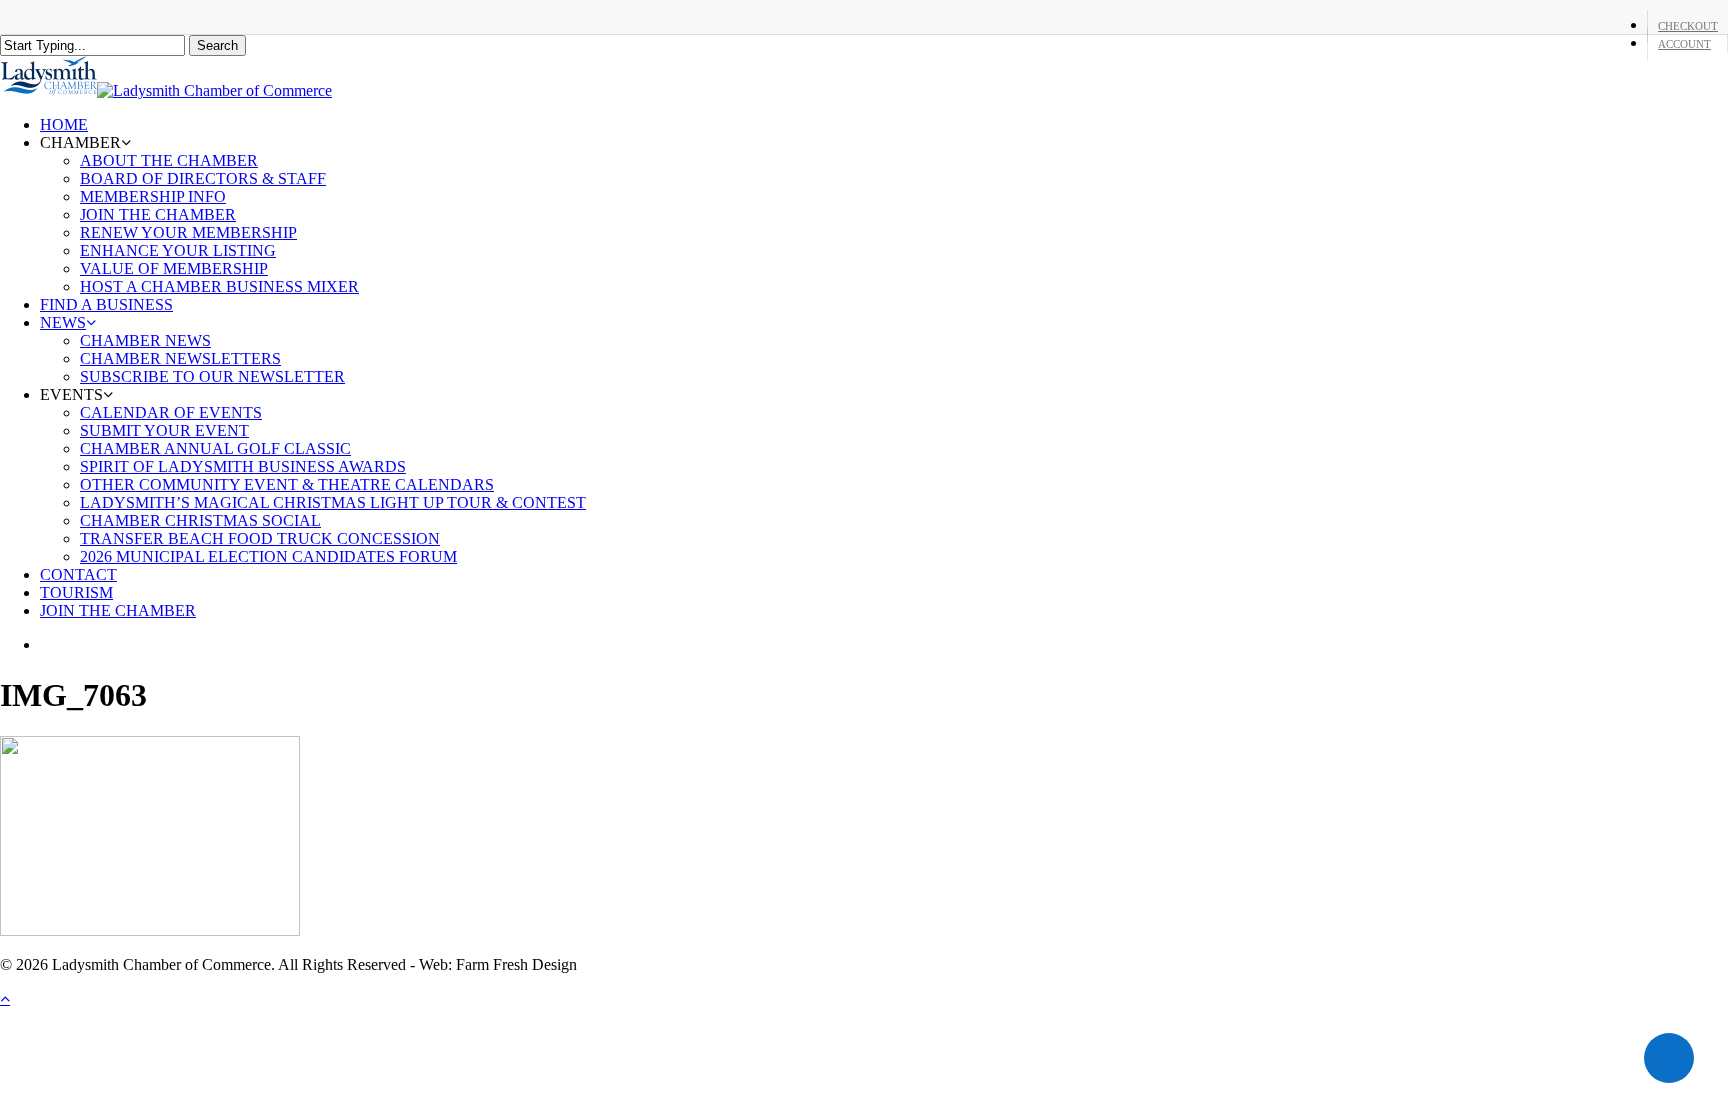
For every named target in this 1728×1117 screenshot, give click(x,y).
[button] (5, 998)
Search (217, 45)
